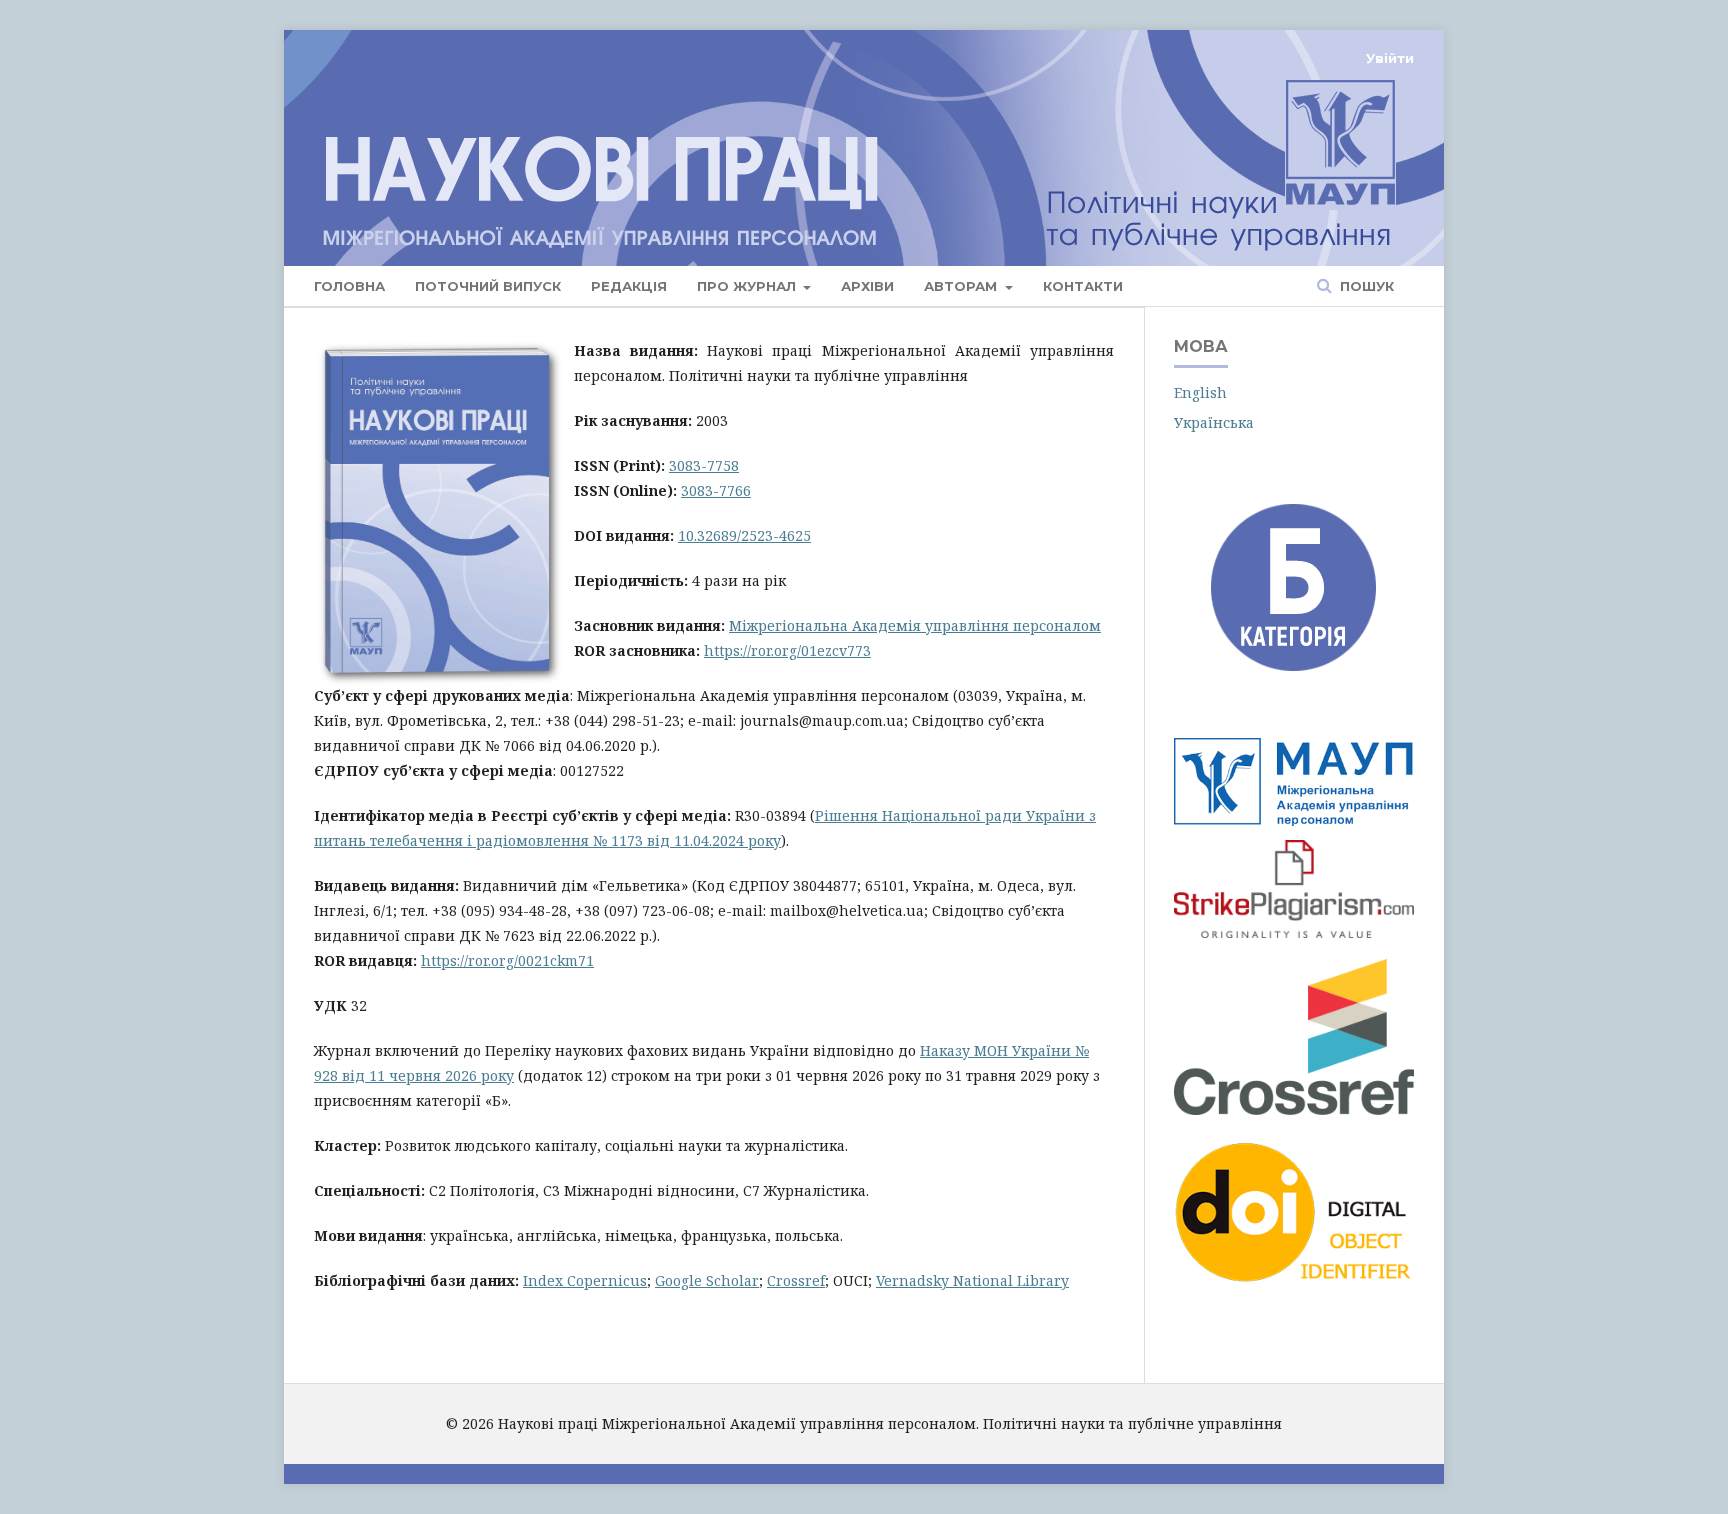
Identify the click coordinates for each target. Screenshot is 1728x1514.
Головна (349, 286)
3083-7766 (716, 490)
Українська (1214, 422)
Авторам (962, 286)
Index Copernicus (585, 1280)
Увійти (1390, 58)
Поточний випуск (488, 286)
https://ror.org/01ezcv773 (787, 650)
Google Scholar (707, 1280)
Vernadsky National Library (972, 1280)
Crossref (796, 1280)
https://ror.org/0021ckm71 (507, 960)
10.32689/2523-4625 (744, 535)
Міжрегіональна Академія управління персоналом (915, 625)
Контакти (1083, 286)
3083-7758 (704, 465)
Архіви (867, 286)
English (1200, 392)
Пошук (1365, 286)
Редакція (629, 286)
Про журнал (748, 286)
